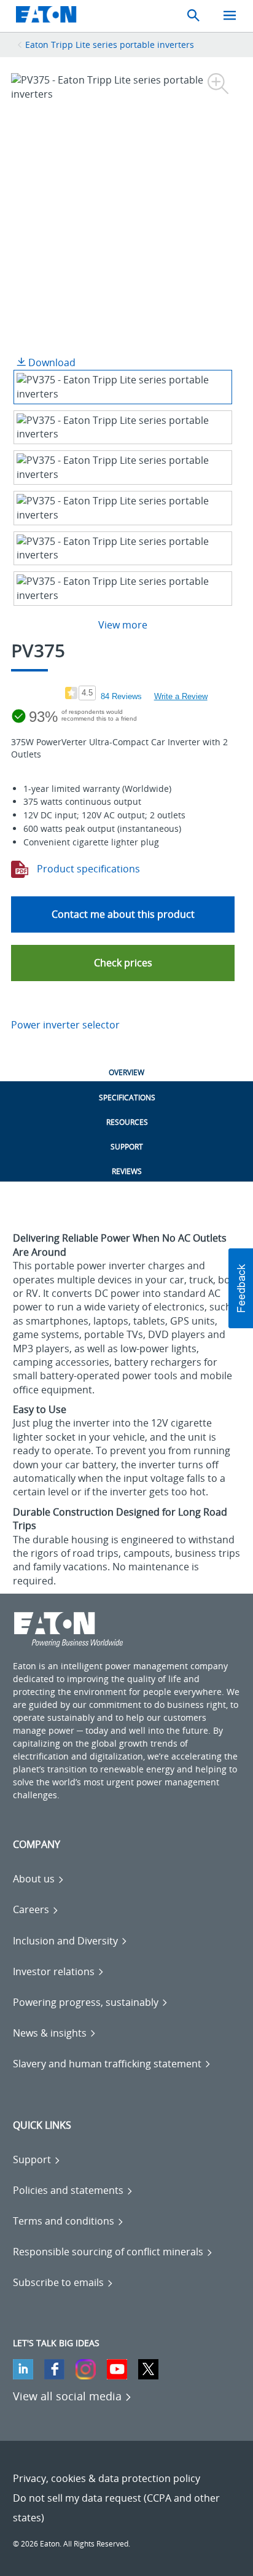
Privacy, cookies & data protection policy (107, 2478)
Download (51, 362)
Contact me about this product (123, 914)
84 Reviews (121, 696)
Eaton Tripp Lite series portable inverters (110, 45)
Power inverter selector (65, 1025)
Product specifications (87, 869)
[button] (123, 963)
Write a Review (181, 696)
